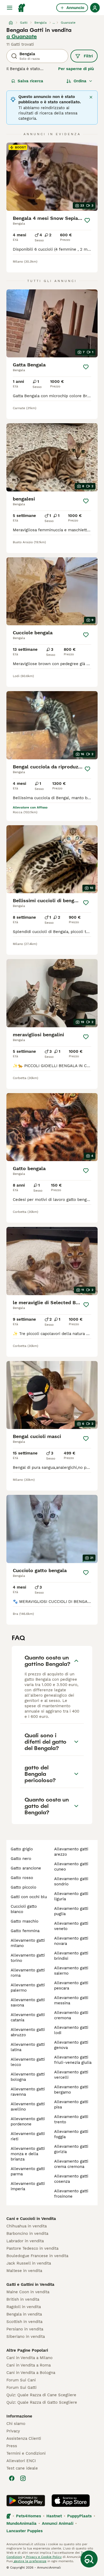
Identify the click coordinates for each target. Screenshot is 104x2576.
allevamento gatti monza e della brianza (28, 2154)
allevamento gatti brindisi (71, 1956)
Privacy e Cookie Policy (43, 2557)
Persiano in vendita (25, 2329)
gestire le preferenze (30, 2561)
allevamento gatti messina (71, 2000)
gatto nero (21, 1859)
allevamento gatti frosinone (71, 2194)
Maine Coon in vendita (28, 2292)
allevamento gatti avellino (28, 2107)
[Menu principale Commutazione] (10, 8)
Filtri (88, 56)
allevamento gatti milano (28, 1943)
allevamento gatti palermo (28, 1988)
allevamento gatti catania (28, 2017)
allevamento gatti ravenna (28, 2092)
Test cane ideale (22, 2468)
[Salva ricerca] (89, 2559)
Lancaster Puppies (25, 2531)
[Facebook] (12, 2478)
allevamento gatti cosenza (71, 2179)
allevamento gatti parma (28, 2171)
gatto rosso (22, 1878)
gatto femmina (25, 1931)
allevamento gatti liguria (71, 1896)
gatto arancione (26, 1868)
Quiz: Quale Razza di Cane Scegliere (41, 2395)
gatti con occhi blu (29, 1897)
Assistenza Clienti (24, 2438)
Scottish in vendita (24, 2322)
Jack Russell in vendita (29, 2263)
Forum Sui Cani (21, 2380)
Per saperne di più (76, 69)
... (54, 23)
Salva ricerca (30, 81)
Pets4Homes (29, 2516)
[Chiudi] (91, 97)
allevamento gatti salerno (71, 1971)
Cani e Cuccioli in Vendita (31, 2219)
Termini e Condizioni (26, 2453)
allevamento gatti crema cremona (71, 2164)
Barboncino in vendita (27, 2233)
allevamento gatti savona (28, 2002)
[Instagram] (23, 2478)
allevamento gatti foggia (71, 2134)
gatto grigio (22, 1849)
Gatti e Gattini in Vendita (30, 2284)
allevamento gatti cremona (71, 2015)
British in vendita (23, 2299)
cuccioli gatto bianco (24, 1909)
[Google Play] (26, 2501)
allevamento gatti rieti (28, 2136)
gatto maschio (25, 1921)
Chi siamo (16, 2424)
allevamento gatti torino (28, 1958)
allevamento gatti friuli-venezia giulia (73, 2060)
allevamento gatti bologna (28, 2077)
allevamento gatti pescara (71, 1986)
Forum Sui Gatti (21, 2387)
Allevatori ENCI (21, 2461)
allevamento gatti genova (71, 2045)
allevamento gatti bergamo (71, 2090)
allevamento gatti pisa (71, 2104)
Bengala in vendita (24, 2314)
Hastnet (54, 2516)
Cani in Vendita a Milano (29, 2358)
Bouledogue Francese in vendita (37, 2256)
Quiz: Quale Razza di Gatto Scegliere (42, 2402)
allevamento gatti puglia (71, 1911)
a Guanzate (22, 36)
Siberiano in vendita (26, 2337)
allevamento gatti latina (28, 2047)
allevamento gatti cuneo (71, 1867)
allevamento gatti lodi (71, 2030)
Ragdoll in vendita (24, 2307)
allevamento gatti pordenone (28, 2121)
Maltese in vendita (24, 2271)
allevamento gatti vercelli (71, 2075)
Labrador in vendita (25, 2241)
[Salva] (87, 220)
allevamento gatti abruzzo (28, 2032)
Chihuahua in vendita (27, 2226)
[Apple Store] (71, 2501)
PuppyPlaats (79, 2516)
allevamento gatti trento (71, 2119)
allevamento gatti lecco (28, 2062)
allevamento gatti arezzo (71, 1852)
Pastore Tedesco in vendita (32, 2248)
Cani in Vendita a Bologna (31, 2373)
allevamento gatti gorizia (71, 2149)
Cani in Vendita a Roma (29, 2365)
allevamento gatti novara (71, 1941)
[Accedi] (95, 8)
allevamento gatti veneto (71, 1926)
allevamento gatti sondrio (71, 1881)
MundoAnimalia (21, 2523)
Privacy (13, 2431)
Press (12, 2446)
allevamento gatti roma (28, 1973)
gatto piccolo (23, 1887)
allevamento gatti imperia (28, 2186)
